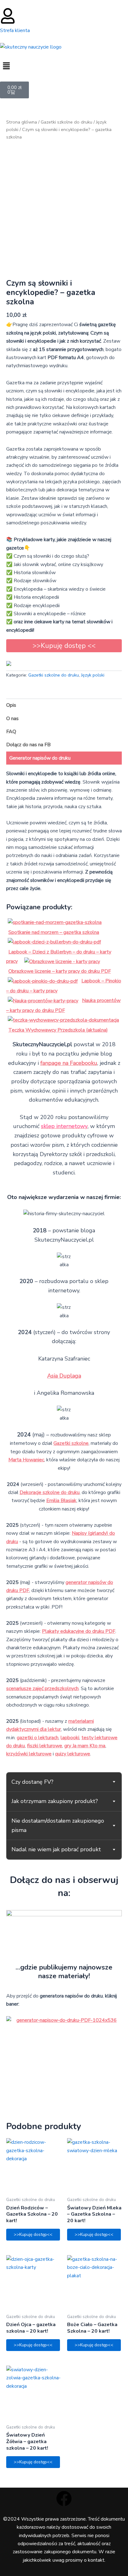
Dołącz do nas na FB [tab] (28, 745)
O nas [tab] (12, 719)
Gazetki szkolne (71, 1443)
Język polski (93, 675)
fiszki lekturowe (45, 1746)
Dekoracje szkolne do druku (50, 1492)
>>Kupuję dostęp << (64, 646)
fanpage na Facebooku (69, 1063)
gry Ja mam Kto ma (85, 1746)
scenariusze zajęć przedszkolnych (42, 1688)
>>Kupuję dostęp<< (33, 2234)
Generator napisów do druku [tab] (40, 758)
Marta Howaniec (26, 1460)
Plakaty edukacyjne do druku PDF (79, 1631)
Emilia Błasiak (61, 1501)
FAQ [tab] (11, 732)
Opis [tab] (11, 705)
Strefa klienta (15, 30)
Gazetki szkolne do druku (66, 122)
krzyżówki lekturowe (29, 1754)
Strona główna (22, 122)
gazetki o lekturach (38, 1738)
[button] (64, 66)
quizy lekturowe (73, 1754)
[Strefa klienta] (8, 16)
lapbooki (70, 1738)
